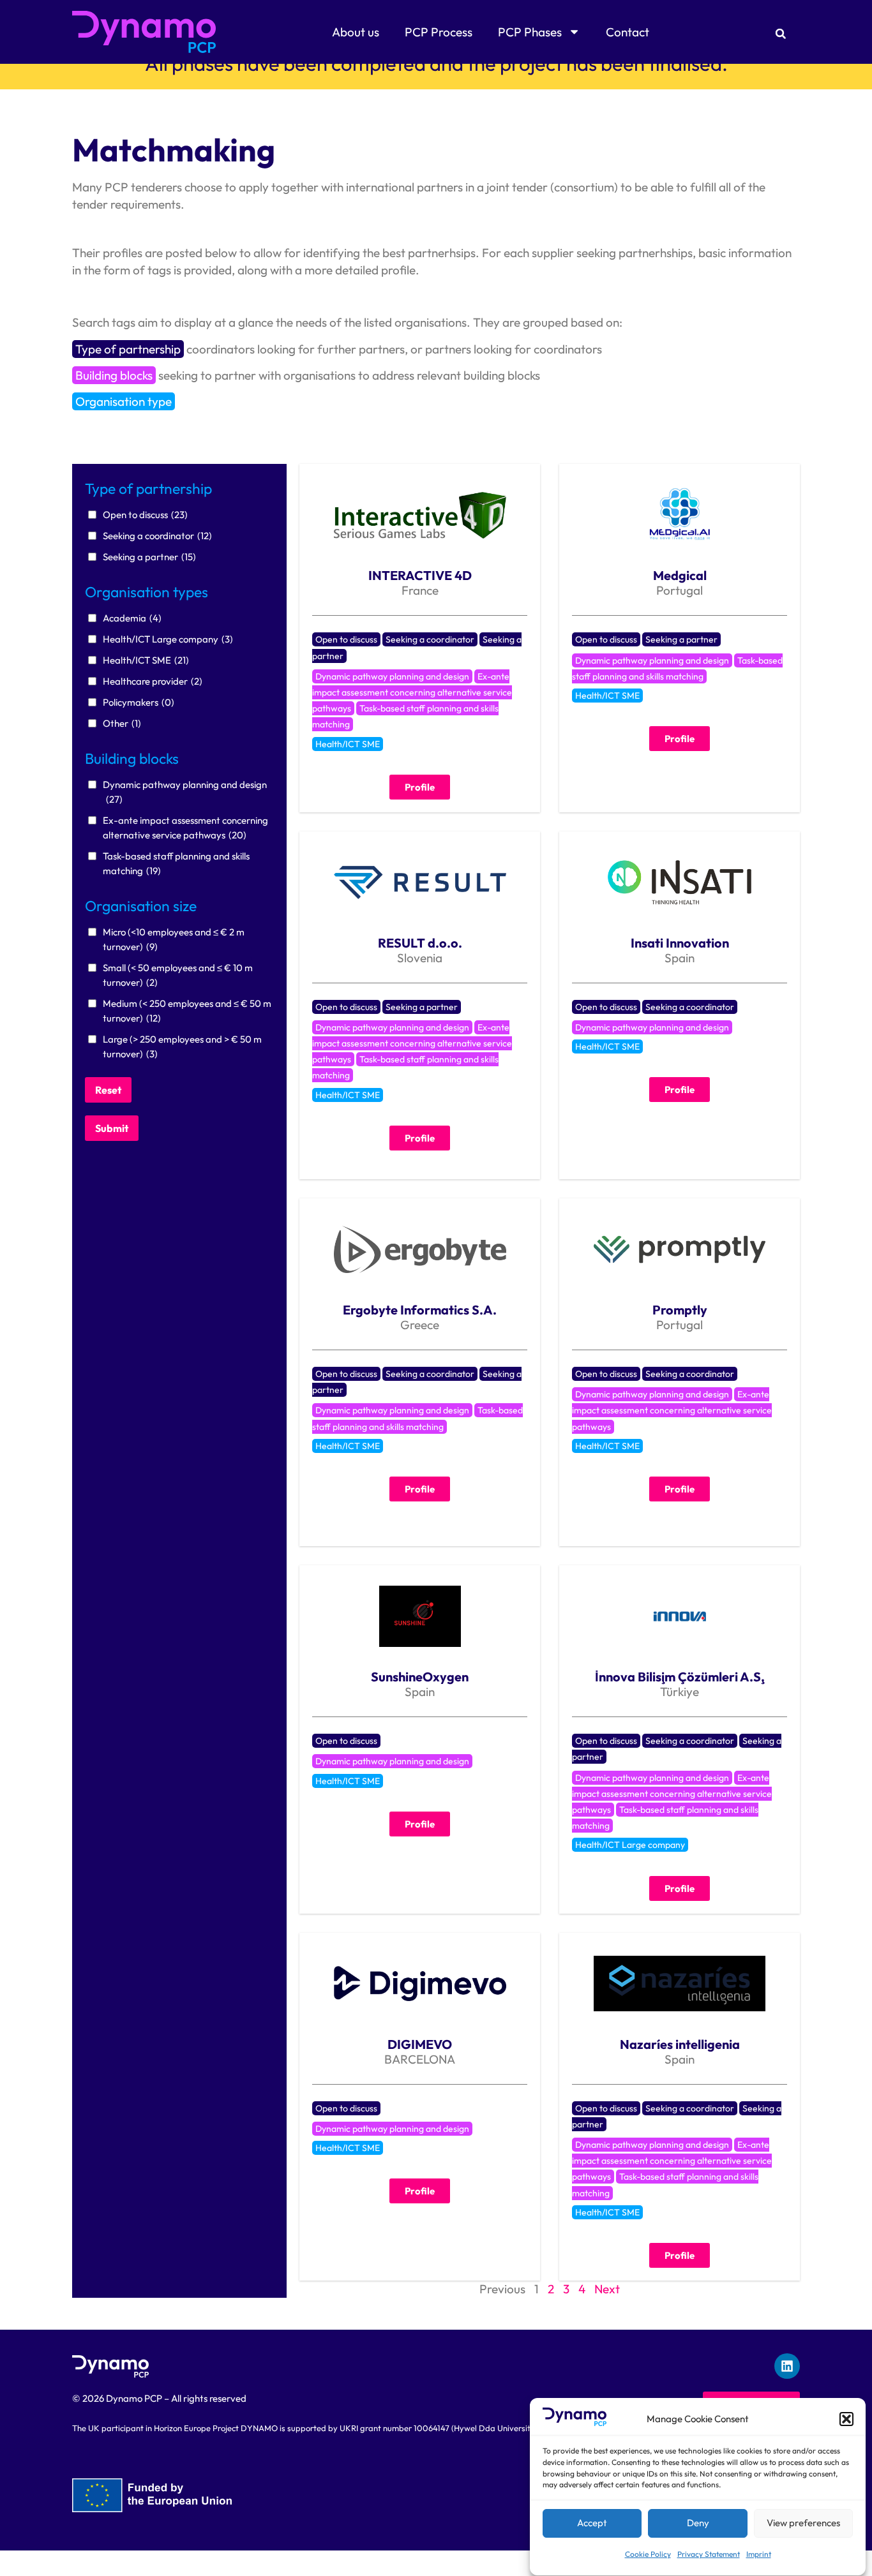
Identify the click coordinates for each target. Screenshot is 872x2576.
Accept (592, 2523)
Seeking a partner (149, 557)
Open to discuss (145, 515)
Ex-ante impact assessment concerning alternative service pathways (185, 828)
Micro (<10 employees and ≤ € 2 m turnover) (174, 939)
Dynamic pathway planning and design (185, 792)
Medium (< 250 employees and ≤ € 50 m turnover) (187, 1011)
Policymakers (139, 702)
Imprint (759, 2554)
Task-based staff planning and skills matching (176, 863)
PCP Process (439, 32)
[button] (846, 2419)
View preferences (803, 2523)
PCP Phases (530, 32)
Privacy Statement (709, 2554)
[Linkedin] (787, 2366)
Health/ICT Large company (168, 639)
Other (122, 723)
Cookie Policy (648, 2554)
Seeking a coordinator (157, 536)
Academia (132, 618)
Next (607, 2289)
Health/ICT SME (146, 660)
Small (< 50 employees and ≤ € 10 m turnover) (178, 975)
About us (356, 32)
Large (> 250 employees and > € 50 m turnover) (182, 1046)
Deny (698, 2523)
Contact (628, 32)
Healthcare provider (153, 681)
